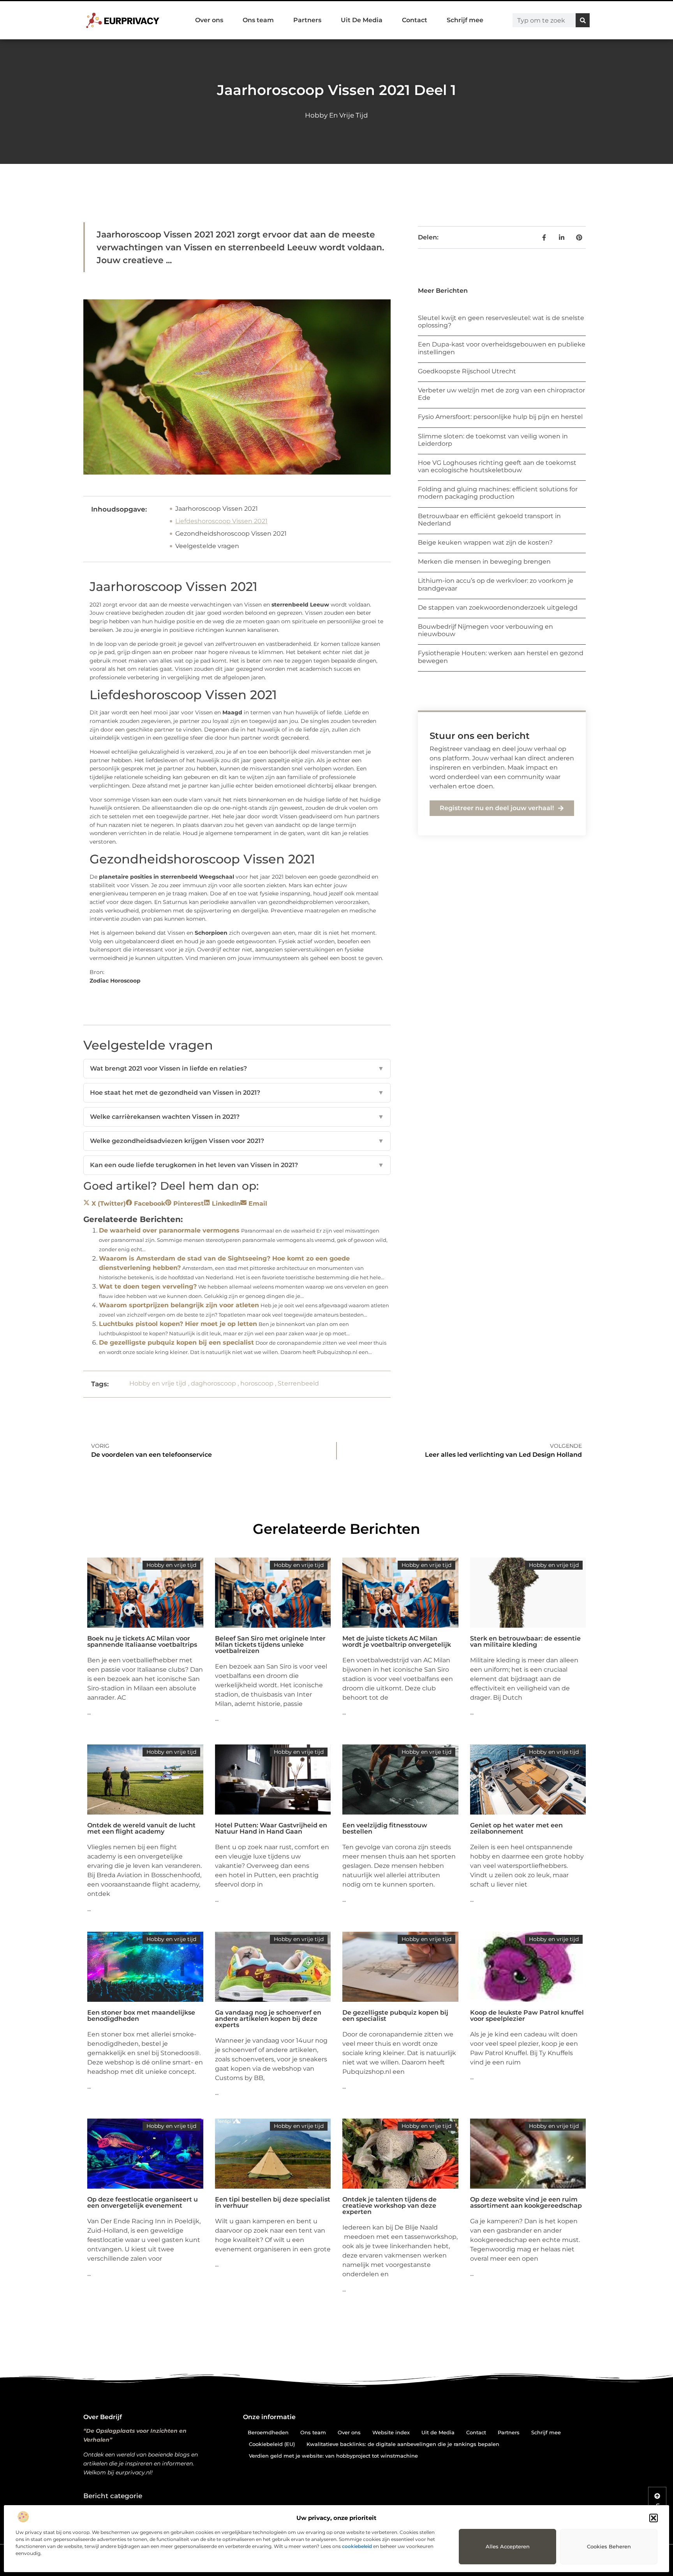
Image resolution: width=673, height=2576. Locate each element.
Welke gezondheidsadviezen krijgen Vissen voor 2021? (237, 1141)
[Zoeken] (583, 20)
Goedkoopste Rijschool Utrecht (467, 371)
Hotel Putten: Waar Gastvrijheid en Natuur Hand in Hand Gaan (271, 1828)
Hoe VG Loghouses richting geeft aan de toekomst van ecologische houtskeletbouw (497, 466)
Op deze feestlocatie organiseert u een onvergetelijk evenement (143, 2202)
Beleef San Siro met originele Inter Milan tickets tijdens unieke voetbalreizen (270, 1645)
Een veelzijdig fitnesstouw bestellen (385, 1828)
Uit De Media (362, 20)
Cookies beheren (609, 2546)
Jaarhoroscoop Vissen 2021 (217, 509)
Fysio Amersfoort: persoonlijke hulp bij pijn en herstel (500, 417)
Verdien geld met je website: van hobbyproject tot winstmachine (333, 2456)
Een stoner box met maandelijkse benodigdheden (141, 2016)
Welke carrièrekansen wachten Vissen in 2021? (237, 1117)
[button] (654, 2518)
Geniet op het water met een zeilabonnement (516, 1828)
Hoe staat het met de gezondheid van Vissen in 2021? (237, 1093)
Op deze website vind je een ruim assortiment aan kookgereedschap (526, 2202)
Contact (415, 20)
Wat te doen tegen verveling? (148, 1286)
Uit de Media (438, 2432)
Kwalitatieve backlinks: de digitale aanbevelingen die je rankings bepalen (403, 2444)
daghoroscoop (213, 1383)
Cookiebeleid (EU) (272, 2444)
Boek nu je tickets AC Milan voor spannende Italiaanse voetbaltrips (142, 1641)
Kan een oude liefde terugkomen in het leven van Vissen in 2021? (237, 1165)
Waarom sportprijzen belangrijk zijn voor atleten (179, 1305)
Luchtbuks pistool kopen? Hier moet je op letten (178, 1324)
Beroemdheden (268, 2432)
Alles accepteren (508, 2546)
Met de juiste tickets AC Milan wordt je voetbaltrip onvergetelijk (397, 1641)
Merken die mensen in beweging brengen (484, 562)
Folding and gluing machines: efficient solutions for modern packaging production (498, 493)
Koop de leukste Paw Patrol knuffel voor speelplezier (527, 2016)
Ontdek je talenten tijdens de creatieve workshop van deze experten (389, 2206)
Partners (307, 20)
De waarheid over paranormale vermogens (169, 1230)
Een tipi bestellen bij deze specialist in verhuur (273, 2202)
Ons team (258, 20)
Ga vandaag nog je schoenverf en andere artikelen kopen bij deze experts (268, 2019)
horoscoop (257, 1383)
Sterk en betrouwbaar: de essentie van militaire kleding (525, 1641)
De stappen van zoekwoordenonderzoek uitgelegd (498, 608)
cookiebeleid (357, 2546)
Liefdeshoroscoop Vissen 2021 (221, 521)
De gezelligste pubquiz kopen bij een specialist (176, 1343)
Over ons (209, 20)
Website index (391, 2432)
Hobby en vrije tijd (336, 115)
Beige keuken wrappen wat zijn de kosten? (485, 542)
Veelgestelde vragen (207, 546)
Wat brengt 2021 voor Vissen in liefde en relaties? (237, 1068)
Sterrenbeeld (298, 1383)
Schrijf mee (465, 20)
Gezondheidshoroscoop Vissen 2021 (231, 534)
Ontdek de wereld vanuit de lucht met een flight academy (141, 1828)
